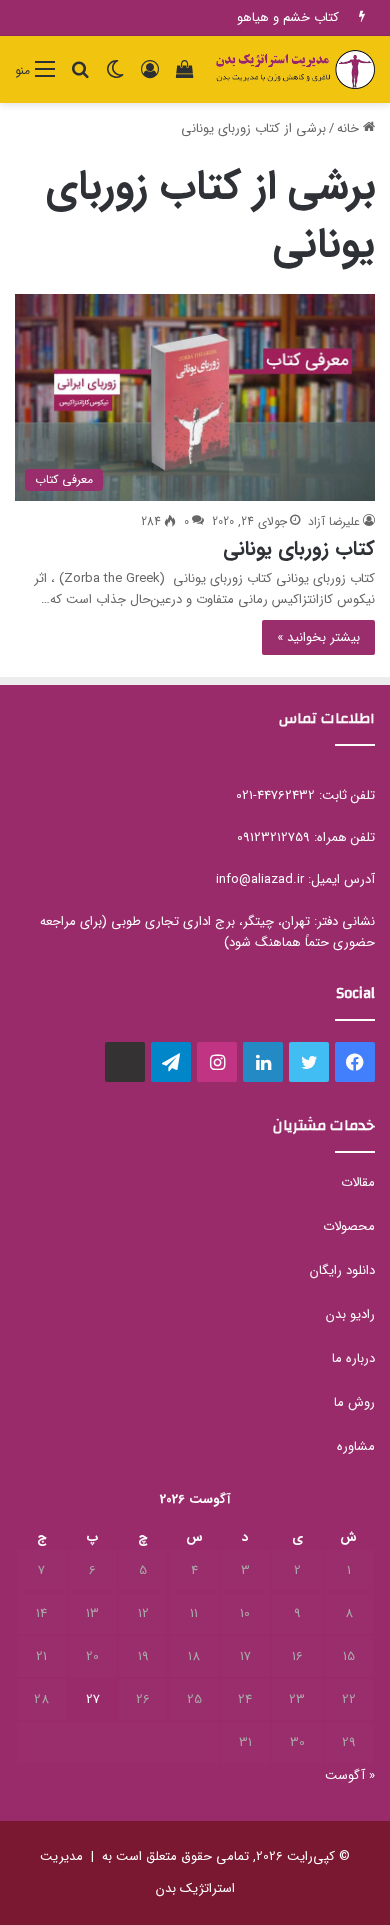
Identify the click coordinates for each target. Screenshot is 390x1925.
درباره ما (353, 1358)
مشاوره (356, 1446)
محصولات (349, 1226)
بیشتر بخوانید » (318, 637)
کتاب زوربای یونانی (299, 548)
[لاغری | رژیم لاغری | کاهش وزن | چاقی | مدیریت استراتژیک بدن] (295, 69)
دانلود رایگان (342, 1270)
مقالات (358, 1182)
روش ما (354, 1402)
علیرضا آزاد (334, 521)
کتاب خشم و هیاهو (288, 17)
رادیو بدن (350, 1314)
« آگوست (350, 1775)
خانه (350, 128)
